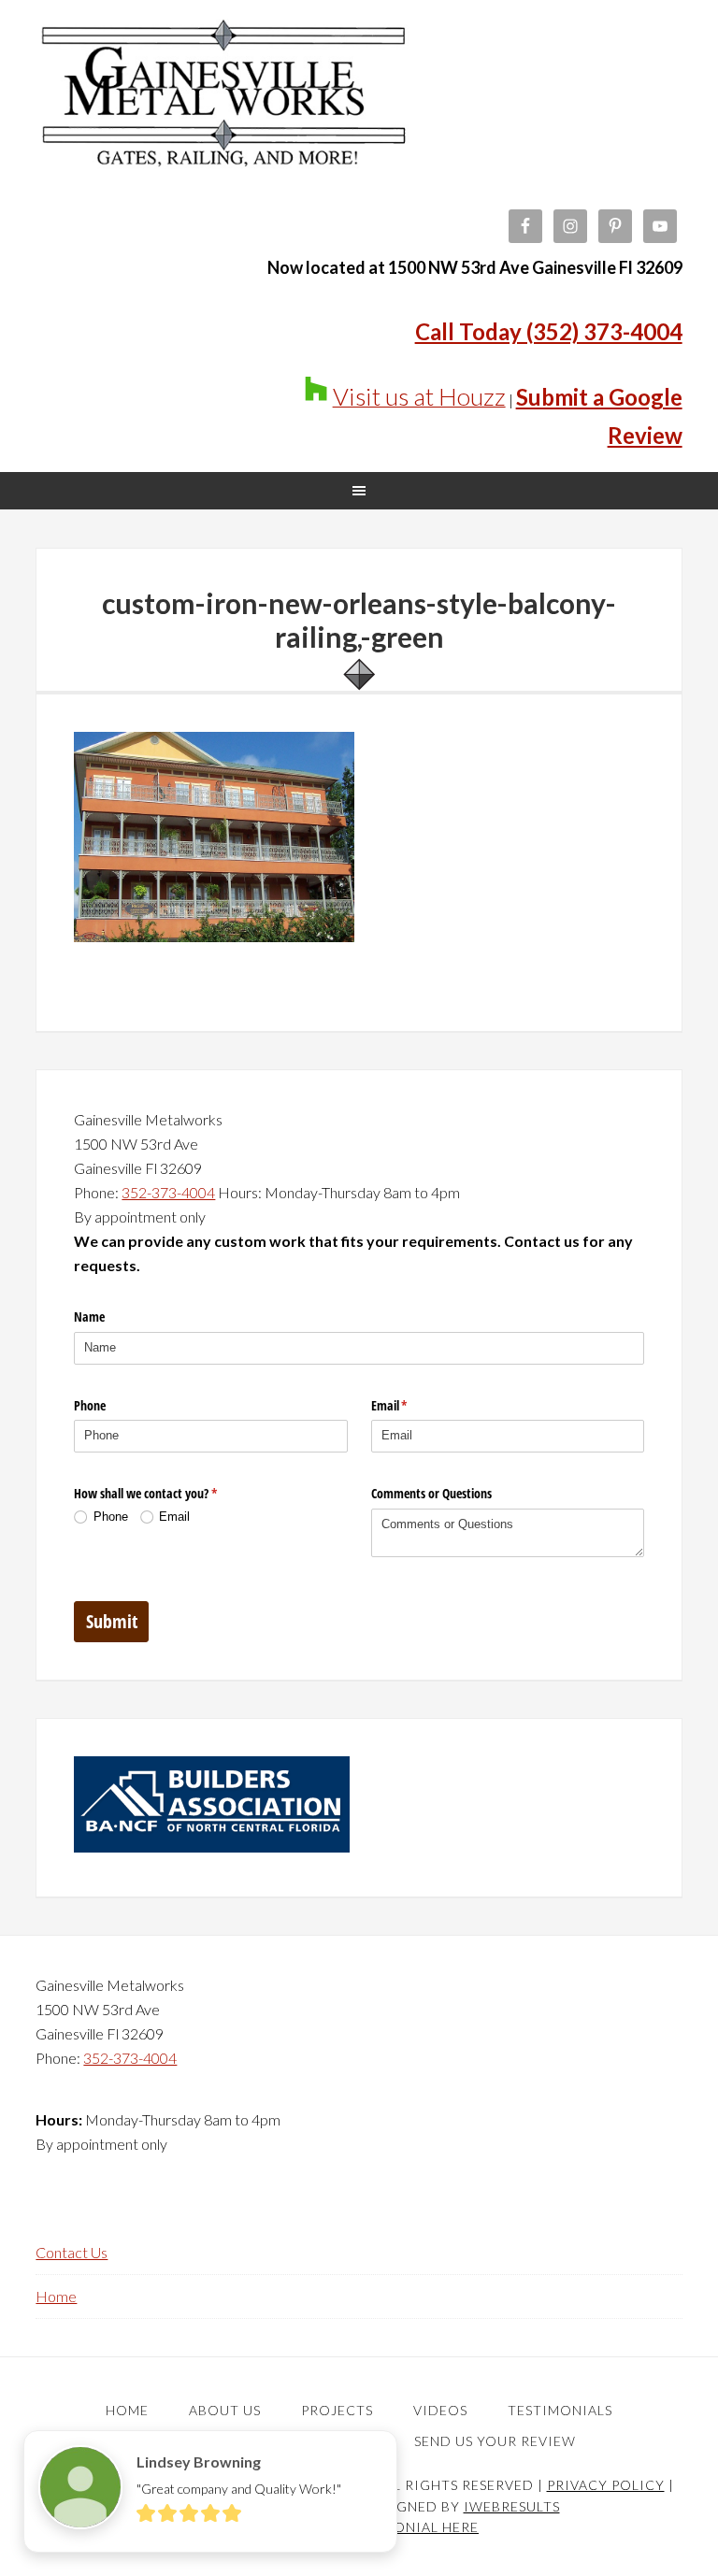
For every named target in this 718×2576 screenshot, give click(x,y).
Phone (90, 1405)
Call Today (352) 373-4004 (549, 331)
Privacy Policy (606, 2485)
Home (56, 2296)
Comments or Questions (431, 1493)
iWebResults (512, 2506)
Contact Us (72, 2252)
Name (89, 1317)
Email (411, 1405)
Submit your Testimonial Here (359, 2527)
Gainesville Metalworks (223, 112)
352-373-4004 (168, 1192)
